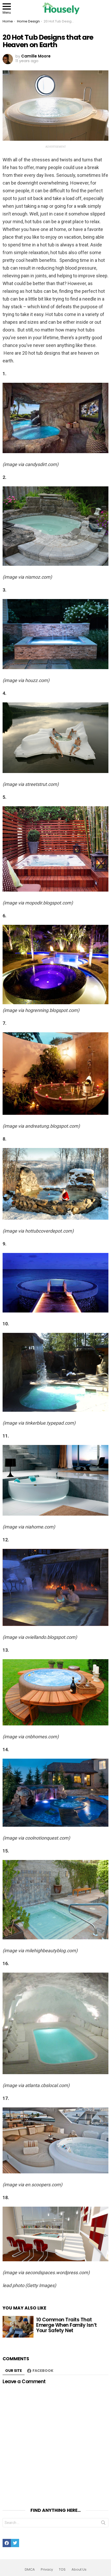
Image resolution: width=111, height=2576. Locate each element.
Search (103, 2524)
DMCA (30, 2570)
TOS (62, 2570)
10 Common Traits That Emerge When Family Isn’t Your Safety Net (66, 2325)
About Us (79, 2570)
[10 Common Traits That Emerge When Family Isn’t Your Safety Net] (18, 2327)
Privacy (47, 2570)
